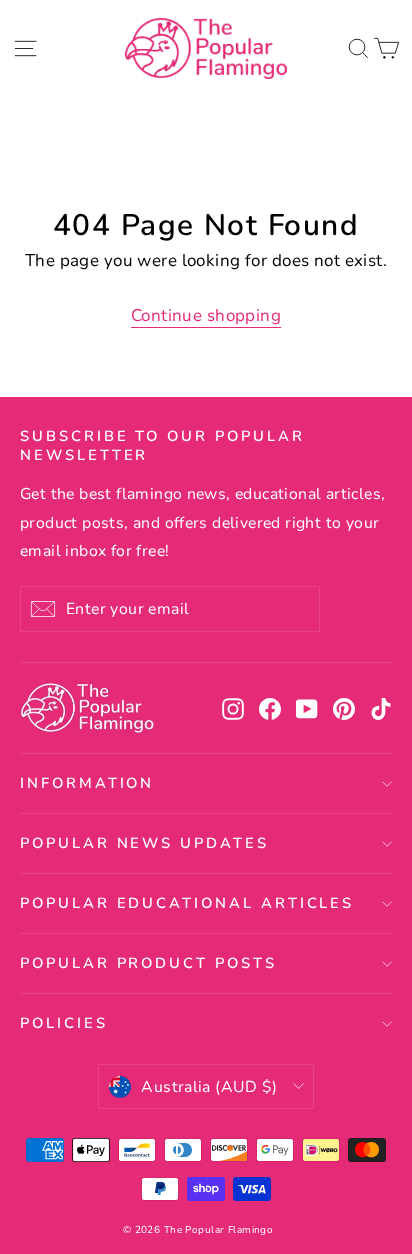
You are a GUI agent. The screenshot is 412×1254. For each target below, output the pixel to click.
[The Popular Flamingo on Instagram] (233, 708)
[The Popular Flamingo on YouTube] (307, 708)
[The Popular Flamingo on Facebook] (270, 708)
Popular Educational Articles (187, 903)
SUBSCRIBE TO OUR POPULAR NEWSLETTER (162, 445)
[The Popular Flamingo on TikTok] (381, 708)
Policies (64, 1023)
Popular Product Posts (148, 963)
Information (87, 783)
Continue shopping (206, 315)
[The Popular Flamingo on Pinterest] (344, 708)
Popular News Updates (144, 843)
